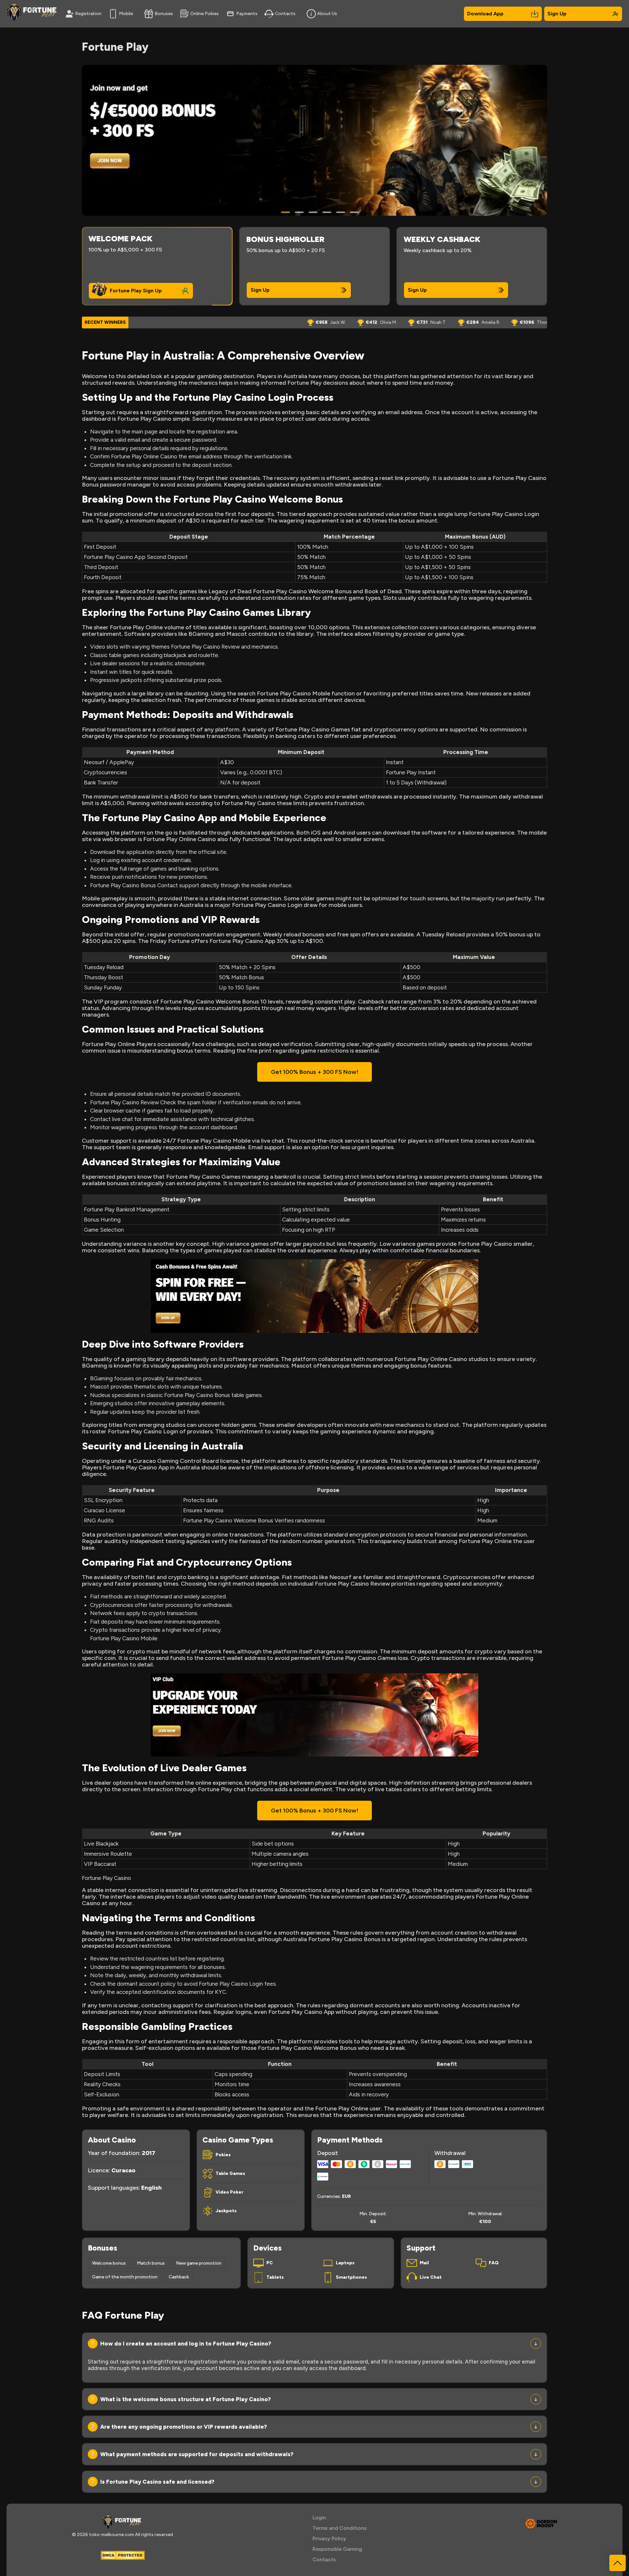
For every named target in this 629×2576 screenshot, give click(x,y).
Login (319, 2518)
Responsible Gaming (337, 2549)
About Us (327, 14)
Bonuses (164, 14)
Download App (485, 14)
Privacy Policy (329, 2539)
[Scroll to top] (618, 2563)
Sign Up (557, 14)
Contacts (285, 14)
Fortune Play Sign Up (136, 291)
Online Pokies (205, 14)
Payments (247, 14)
